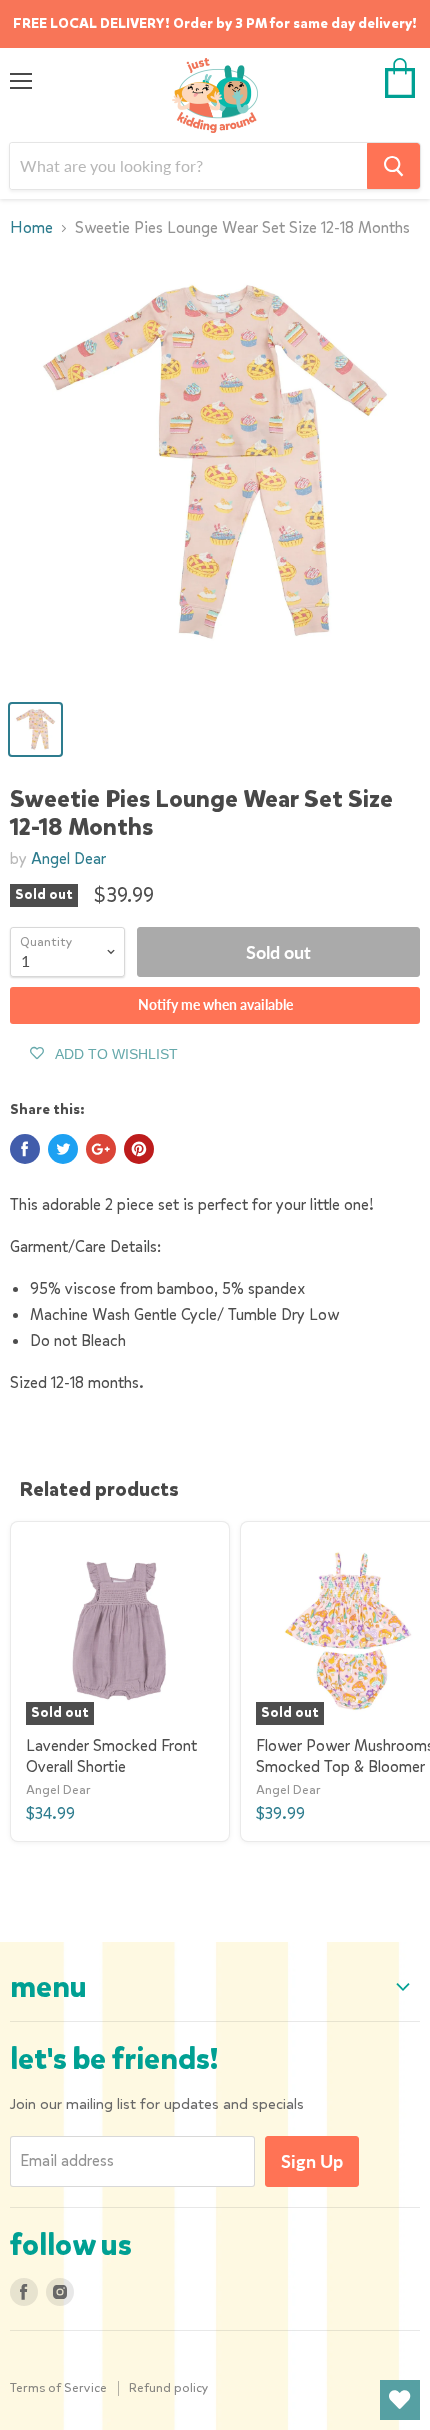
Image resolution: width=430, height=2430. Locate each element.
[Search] (393, 166)
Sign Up (312, 2161)
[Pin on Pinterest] (139, 1149)
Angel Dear (68, 858)
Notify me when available (215, 1004)
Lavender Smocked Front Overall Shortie (111, 1756)
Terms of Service (58, 2387)
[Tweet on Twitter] (63, 1149)
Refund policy (169, 2387)
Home (31, 228)
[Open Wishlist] (400, 2400)
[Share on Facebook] (25, 1149)
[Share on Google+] (101, 1149)
